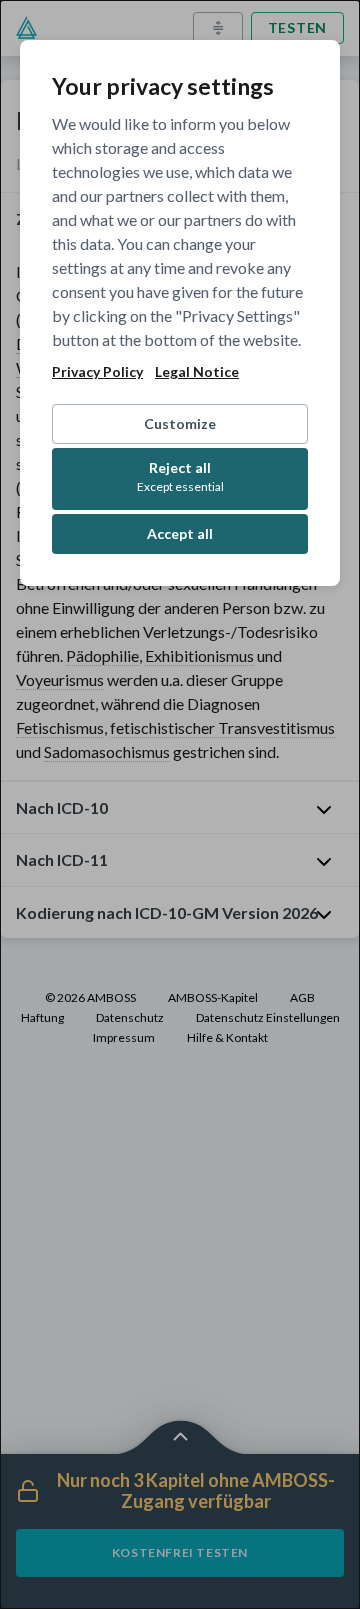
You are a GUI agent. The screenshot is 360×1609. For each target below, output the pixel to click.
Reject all (180, 476)
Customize (180, 423)
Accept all (180, 533)
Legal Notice (197, 372)
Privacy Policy (97, 372)
